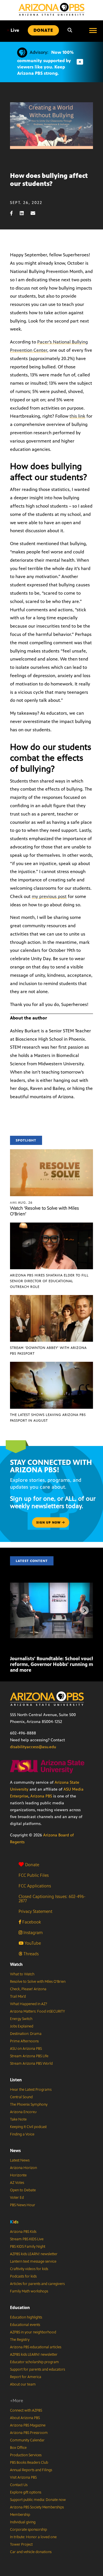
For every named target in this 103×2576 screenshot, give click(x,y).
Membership (20, 2515)
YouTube (32, 1943)
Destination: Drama (26, 2034)
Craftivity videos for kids (29, 2269)
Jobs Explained (22, 2026)
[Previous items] (19, 1610)
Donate (32, 1865)
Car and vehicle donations (31, 2552)
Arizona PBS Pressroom (29, 2433)
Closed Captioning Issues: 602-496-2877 (52, 1899)
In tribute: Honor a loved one (33, 2537)
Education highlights (26, 2317)
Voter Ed (17, 2198)
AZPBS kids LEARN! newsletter (34, 2254)
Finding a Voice (22, 2134)
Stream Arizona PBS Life (29, 2056)
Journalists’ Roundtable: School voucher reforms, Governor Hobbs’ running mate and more (55, 1664)
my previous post (49, 896)
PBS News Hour (23, 2205)
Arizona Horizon (23, 2168)
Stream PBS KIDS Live (27, 2239)
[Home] (51, 9)
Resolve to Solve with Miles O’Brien (38, 1982)
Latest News (20, 2160)
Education (20, 2307)
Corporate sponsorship (28, 2530)
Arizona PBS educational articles (36, 2347)
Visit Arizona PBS (23, 2477)
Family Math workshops (29, 2291)
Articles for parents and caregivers (37, 2284)
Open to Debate (23, 2190)
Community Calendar (27, 2440)
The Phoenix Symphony (29, 2105)
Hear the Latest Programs (31, 2090)
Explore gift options (26, 2492)
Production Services (26, 2455)
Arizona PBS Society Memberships (37, 2507)
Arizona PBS (41, 1796)
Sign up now (49, 1522)
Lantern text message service (33, 2261)
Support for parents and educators (37, 2369)
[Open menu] (93, 30)
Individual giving (23, 2522)
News (15, 2150)
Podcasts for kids (23, 2276)
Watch (16, 1964)
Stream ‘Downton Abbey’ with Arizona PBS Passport (48, 1351)
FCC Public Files (34, 1875)
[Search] (70, 30)
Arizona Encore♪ (23, 2112)
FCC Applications (35, 1886)
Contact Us (19, 2485)
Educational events (25, 2325)
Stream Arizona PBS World (31, 2064)
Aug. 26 (21, 1202)
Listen (16, 2080)
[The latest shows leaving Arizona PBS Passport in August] (51, 1365)
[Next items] (84, 1610)
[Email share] (36, 213)
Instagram (32, 1933)
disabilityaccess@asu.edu (33, 1747)
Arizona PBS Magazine (28, 2425)
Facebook (31, 1922)
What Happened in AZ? (29, 2004)
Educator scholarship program (34, 2362)
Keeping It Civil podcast (28, 2127)
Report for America (26, 2377)
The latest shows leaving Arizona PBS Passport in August (48, 1418)
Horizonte (18, 2175)
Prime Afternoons (24, 2041)
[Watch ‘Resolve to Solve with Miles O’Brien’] (51, 1152)
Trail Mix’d (18, 1997)
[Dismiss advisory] (80, 62)
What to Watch (22, 1974)
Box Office (18, 2448)
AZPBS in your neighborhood (33, 2332)
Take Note (18, 2119)
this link (77, 416)
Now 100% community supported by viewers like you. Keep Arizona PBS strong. (45, 63)
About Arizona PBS (25, 2418)
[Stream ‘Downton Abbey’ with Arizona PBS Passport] (51, 1298)
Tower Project (21, 2544)
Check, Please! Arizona (28, 1989)
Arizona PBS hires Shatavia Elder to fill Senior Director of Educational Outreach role (49, 1281)
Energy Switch (21, 2019)
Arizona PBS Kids (23, 2232)
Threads (30, 1954)
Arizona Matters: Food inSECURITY (37, 2011)
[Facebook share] (14, 213)
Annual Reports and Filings (31, 2470)
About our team (23, 2384)
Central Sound (21, 2097)
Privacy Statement (35, 1911)
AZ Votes (17, 2183)
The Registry (20, 2340)
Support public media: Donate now (38, 2500)
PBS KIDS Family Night (28, 2247)
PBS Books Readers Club (29, 2463)
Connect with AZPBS (26, 2410)
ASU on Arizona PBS (26, 2049)
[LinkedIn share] (25, 213)
